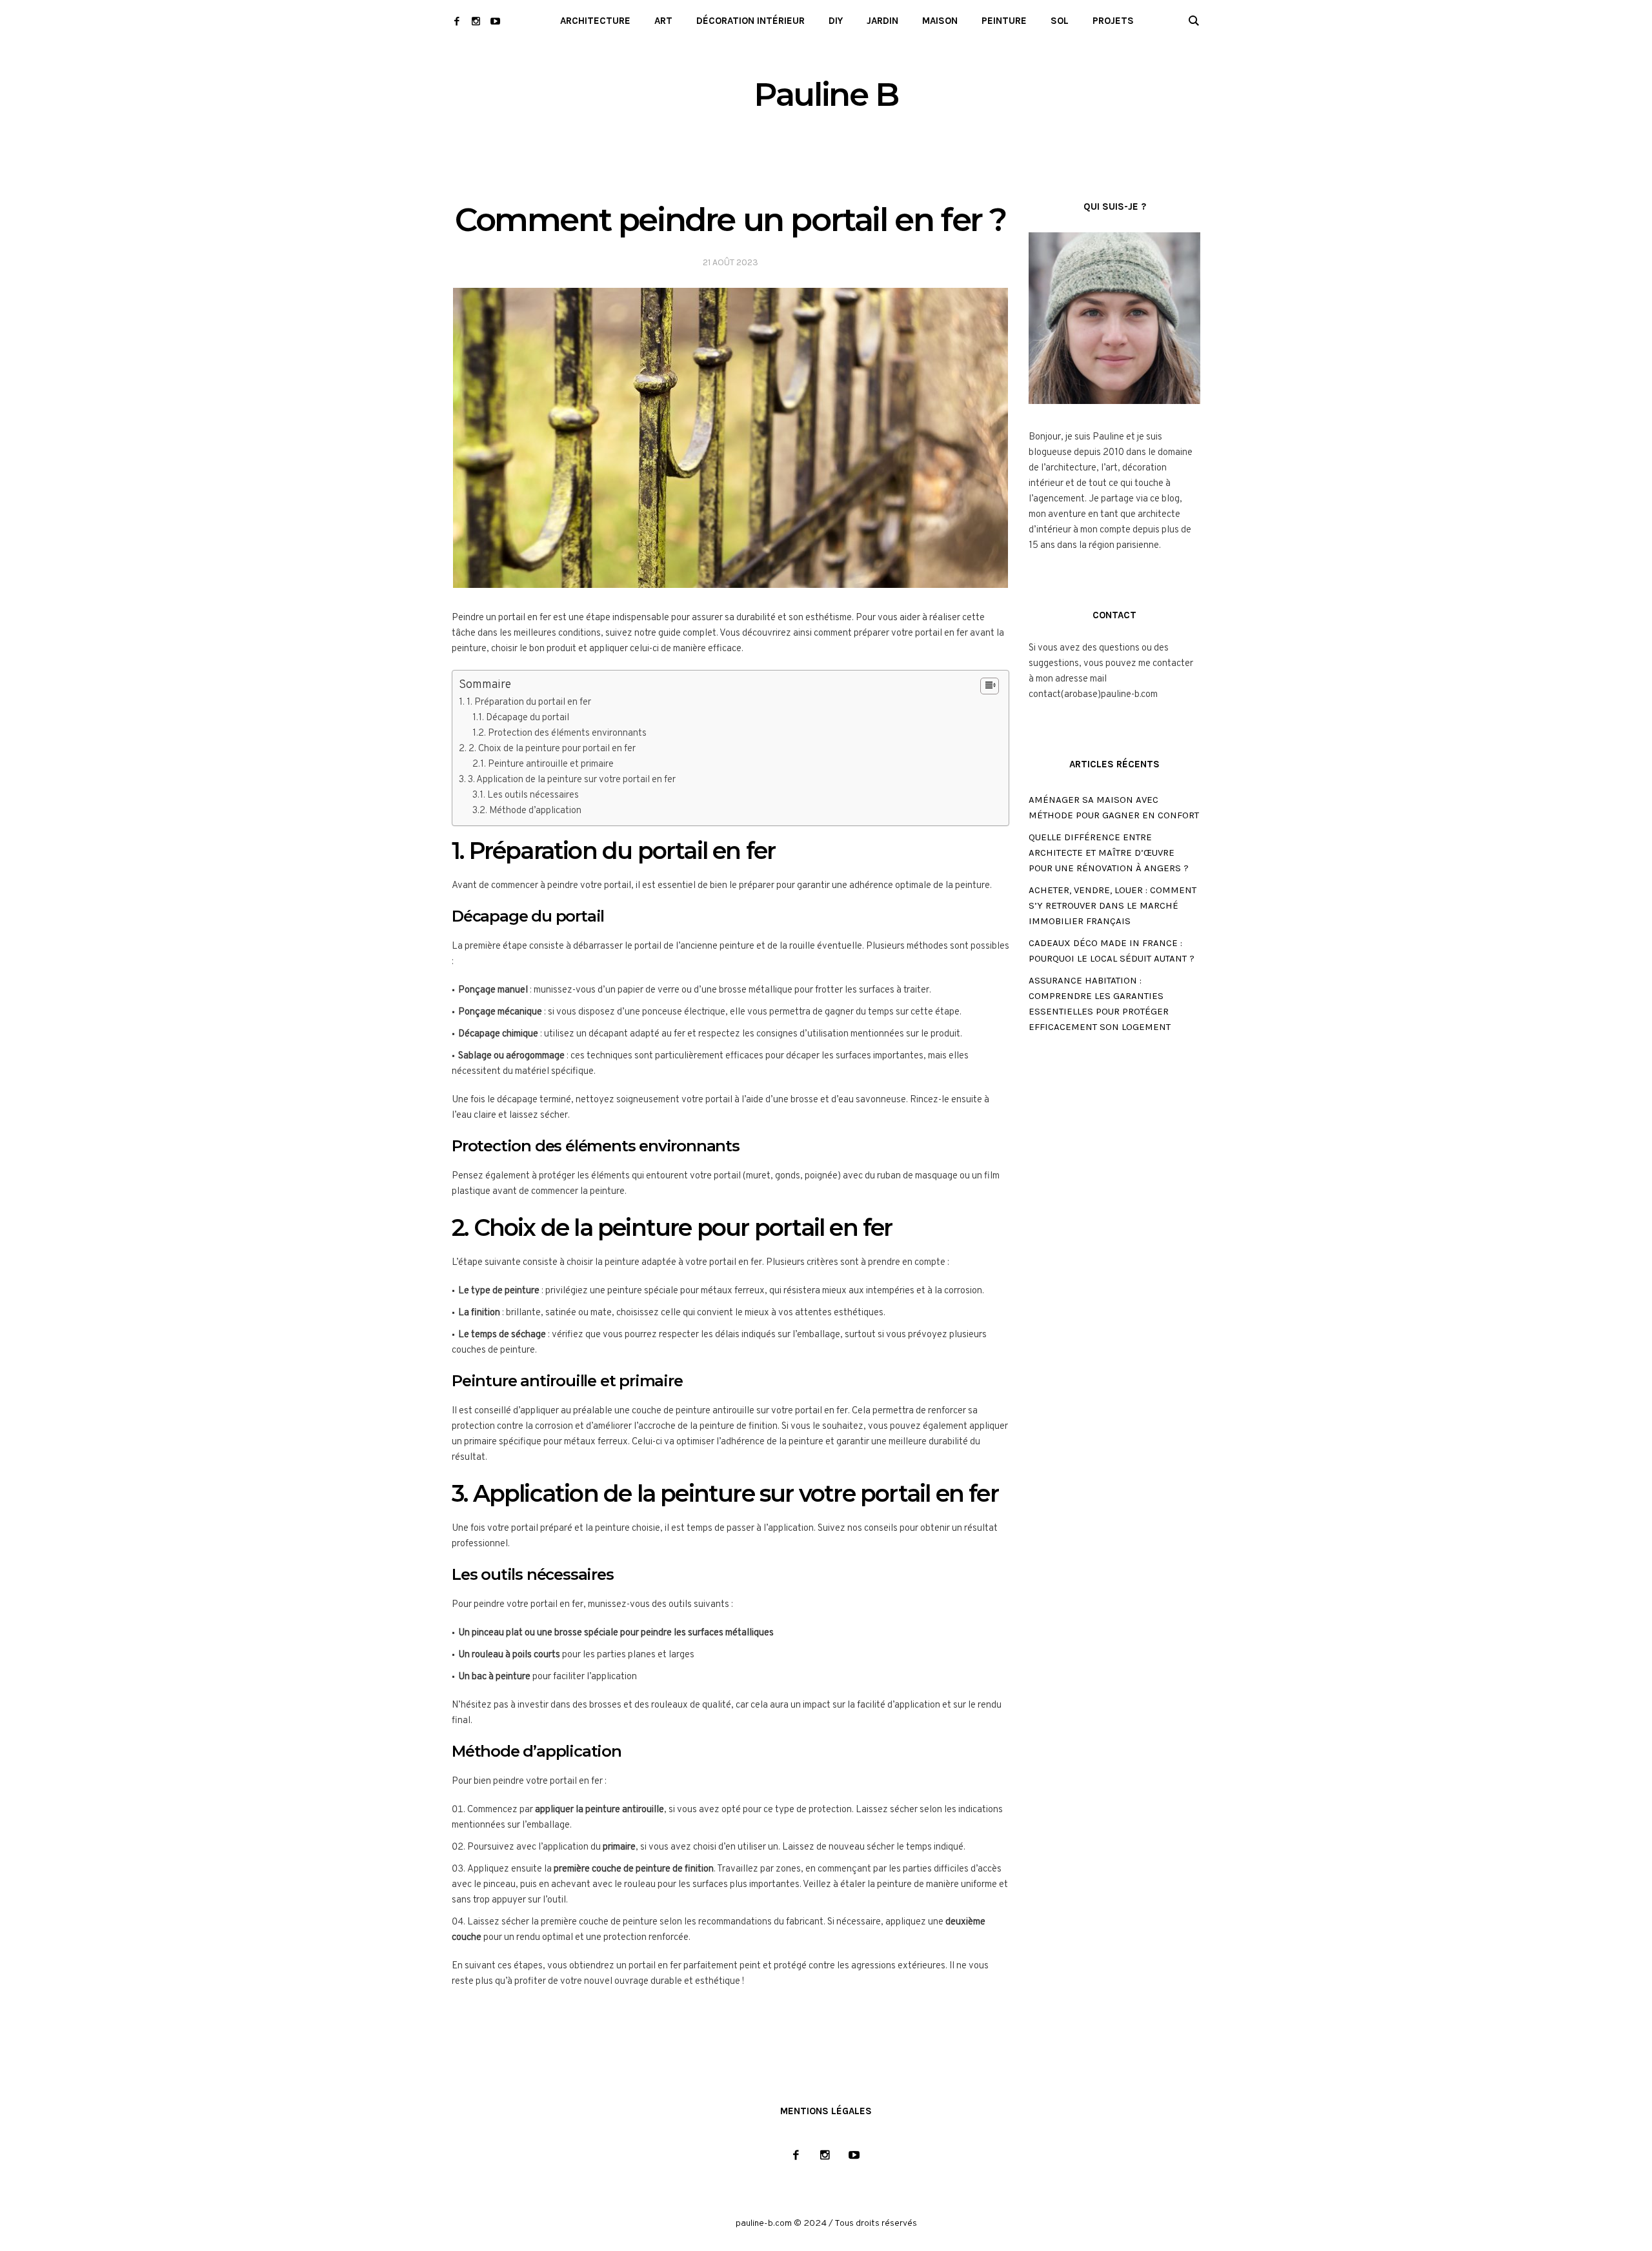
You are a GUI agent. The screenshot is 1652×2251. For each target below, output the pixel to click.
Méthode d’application (535, 811)
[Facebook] (457, 21)
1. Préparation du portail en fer (529, 702)
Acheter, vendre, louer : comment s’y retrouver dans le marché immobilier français (1113, 905)
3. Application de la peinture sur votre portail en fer (572, 780)
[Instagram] (476, 21)
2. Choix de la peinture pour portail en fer (552, 749)
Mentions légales (826, 2111)
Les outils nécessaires (533, 795)
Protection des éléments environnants (567, 733)
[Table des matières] (990, 686)
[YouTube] (495, 21)
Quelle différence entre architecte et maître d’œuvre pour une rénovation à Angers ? (1109, 853)
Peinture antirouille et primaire (551, 764)
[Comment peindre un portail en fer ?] (730, 438)
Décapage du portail (528, 718)
